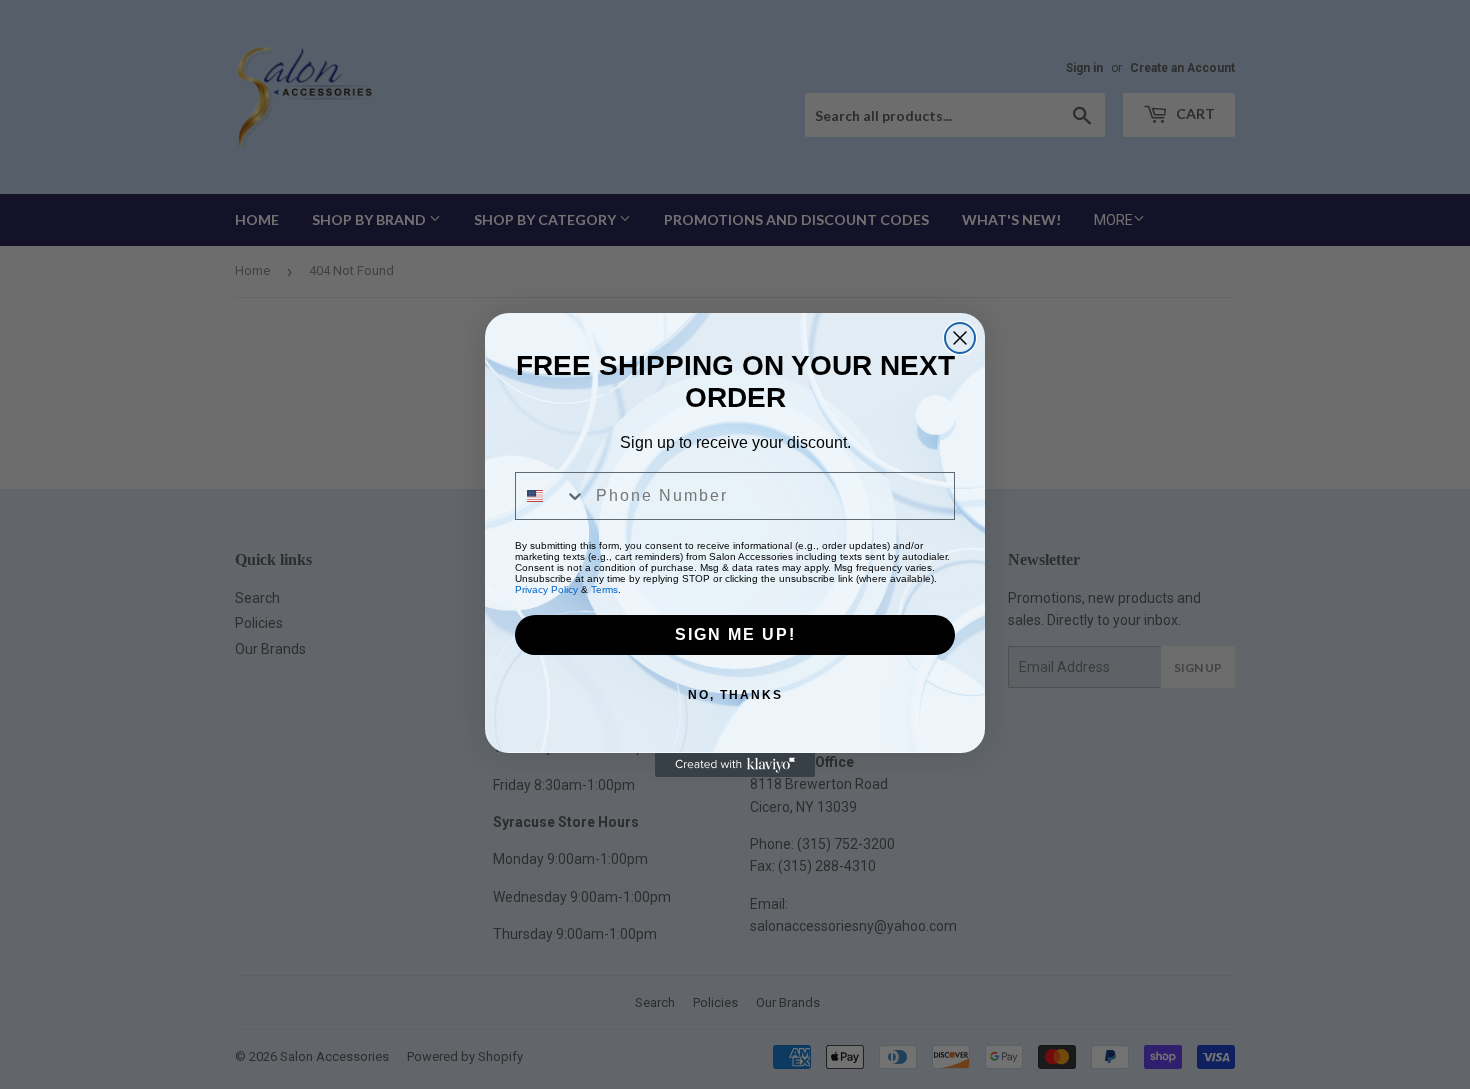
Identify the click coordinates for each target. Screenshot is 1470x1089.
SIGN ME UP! (735, 634)
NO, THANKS (735, 695)
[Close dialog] (960, 338)
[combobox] (551, 496)
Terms (604, 589)
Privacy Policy (546, 589)
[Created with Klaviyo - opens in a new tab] (735, 765)
